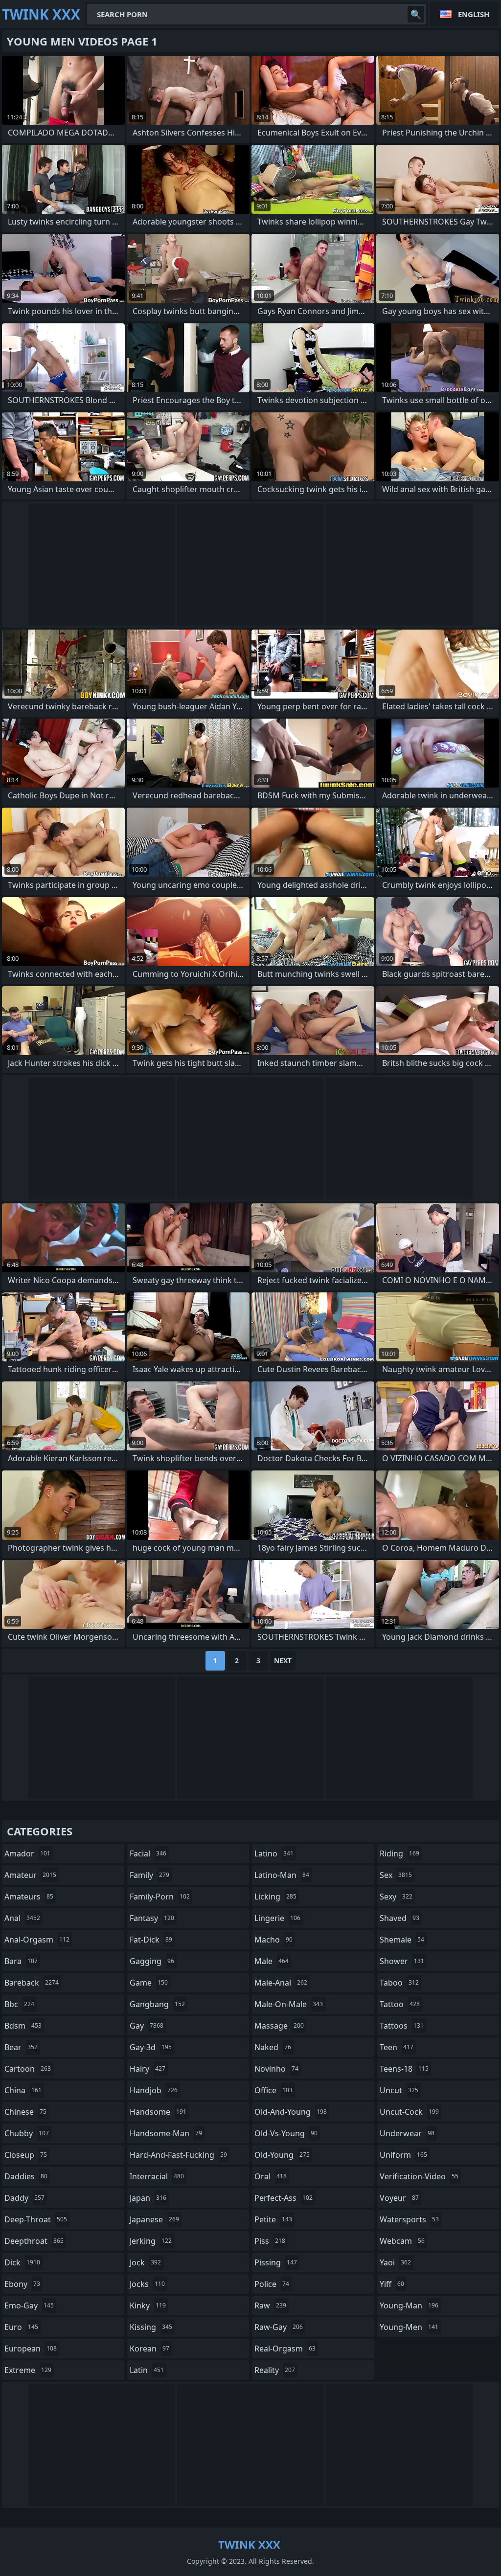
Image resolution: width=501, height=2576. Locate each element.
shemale (402, 1940)
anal (22, 1918)
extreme (28, 2370)
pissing (276, 2262)
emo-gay (29, 2305)
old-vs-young (286, 2133)
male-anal (281, 1983)
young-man (409, 2305)
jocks (147, 2284)
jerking (151, 2241)
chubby (27, 2133)
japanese (154, 2219)
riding (399, 1853)
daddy (24, 2198)
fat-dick (151, 1940)
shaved (399, 1918)
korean (149, 2349)
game (149, 1983)
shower (402, 1961)
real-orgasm (285, 2349)
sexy (396, 1897)
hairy (148, 2069)
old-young (282, 2155)
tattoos (402, 2026)
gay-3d (151, 2047)
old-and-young (291, 2112)
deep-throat (36, 2219)
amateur (30, 1875)
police (272, 2284)
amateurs (29, 1897)
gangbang (157, 2004)
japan (148, 2198)
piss (270, 2241)
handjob (154, 2090)
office (273, 2090)
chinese (25, 2112)
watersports (409, 2219)
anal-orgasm (37, 1940)
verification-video (419, 2176)
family (149, 1875)
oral (271, 2176)
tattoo (400, 2004)
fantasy (152, 1918)
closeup (26, 2155)
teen (397, 2047)
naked (273, 2047)
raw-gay (279, 2327)
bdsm (23, 2026)
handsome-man (166, 2133)
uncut (399, 2090)
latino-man (282, 1875)
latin (147, 2370)
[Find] (416, 14)
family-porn (160, 1897)
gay (147, 2026)
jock (145, 2262)
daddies (26, 2176)
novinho (276, 2069)
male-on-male (289, 2004)
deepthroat (34, 2241)
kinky (148, 2305)
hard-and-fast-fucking (178, 2155)
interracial (157, 2176)
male (272, 1961)
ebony (22, 2284)
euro (21, 2327)
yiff (392, 2284)
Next (283, 1661)
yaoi (395, 2262)
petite (273, 2219)
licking (275, 1897)
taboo (399, 1983)
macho (273, 1940)
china (23, 2090)
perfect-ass (284, 2198)
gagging (152, 1961)
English (474, 14)
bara (21, 1961)
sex (396, 1875)
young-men (409, 2327)
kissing (151, 2327)
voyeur (399, 2198)
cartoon (28, 2069)
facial (148, 1853)
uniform (403, 2155)
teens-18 (404, 2069)
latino (274, 1853)
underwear (407, 2133)
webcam (402, 2241)
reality (275, 2370)
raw (270, 2305)
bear (21, 2047)
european (31, 2349)
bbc (19, 2004)
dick (22, 2262)
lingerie (277, 1918)
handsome (158, 2112)
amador (27, 1853)
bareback (32, 1983)
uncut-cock (409, 2112)
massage (279, 2026)
